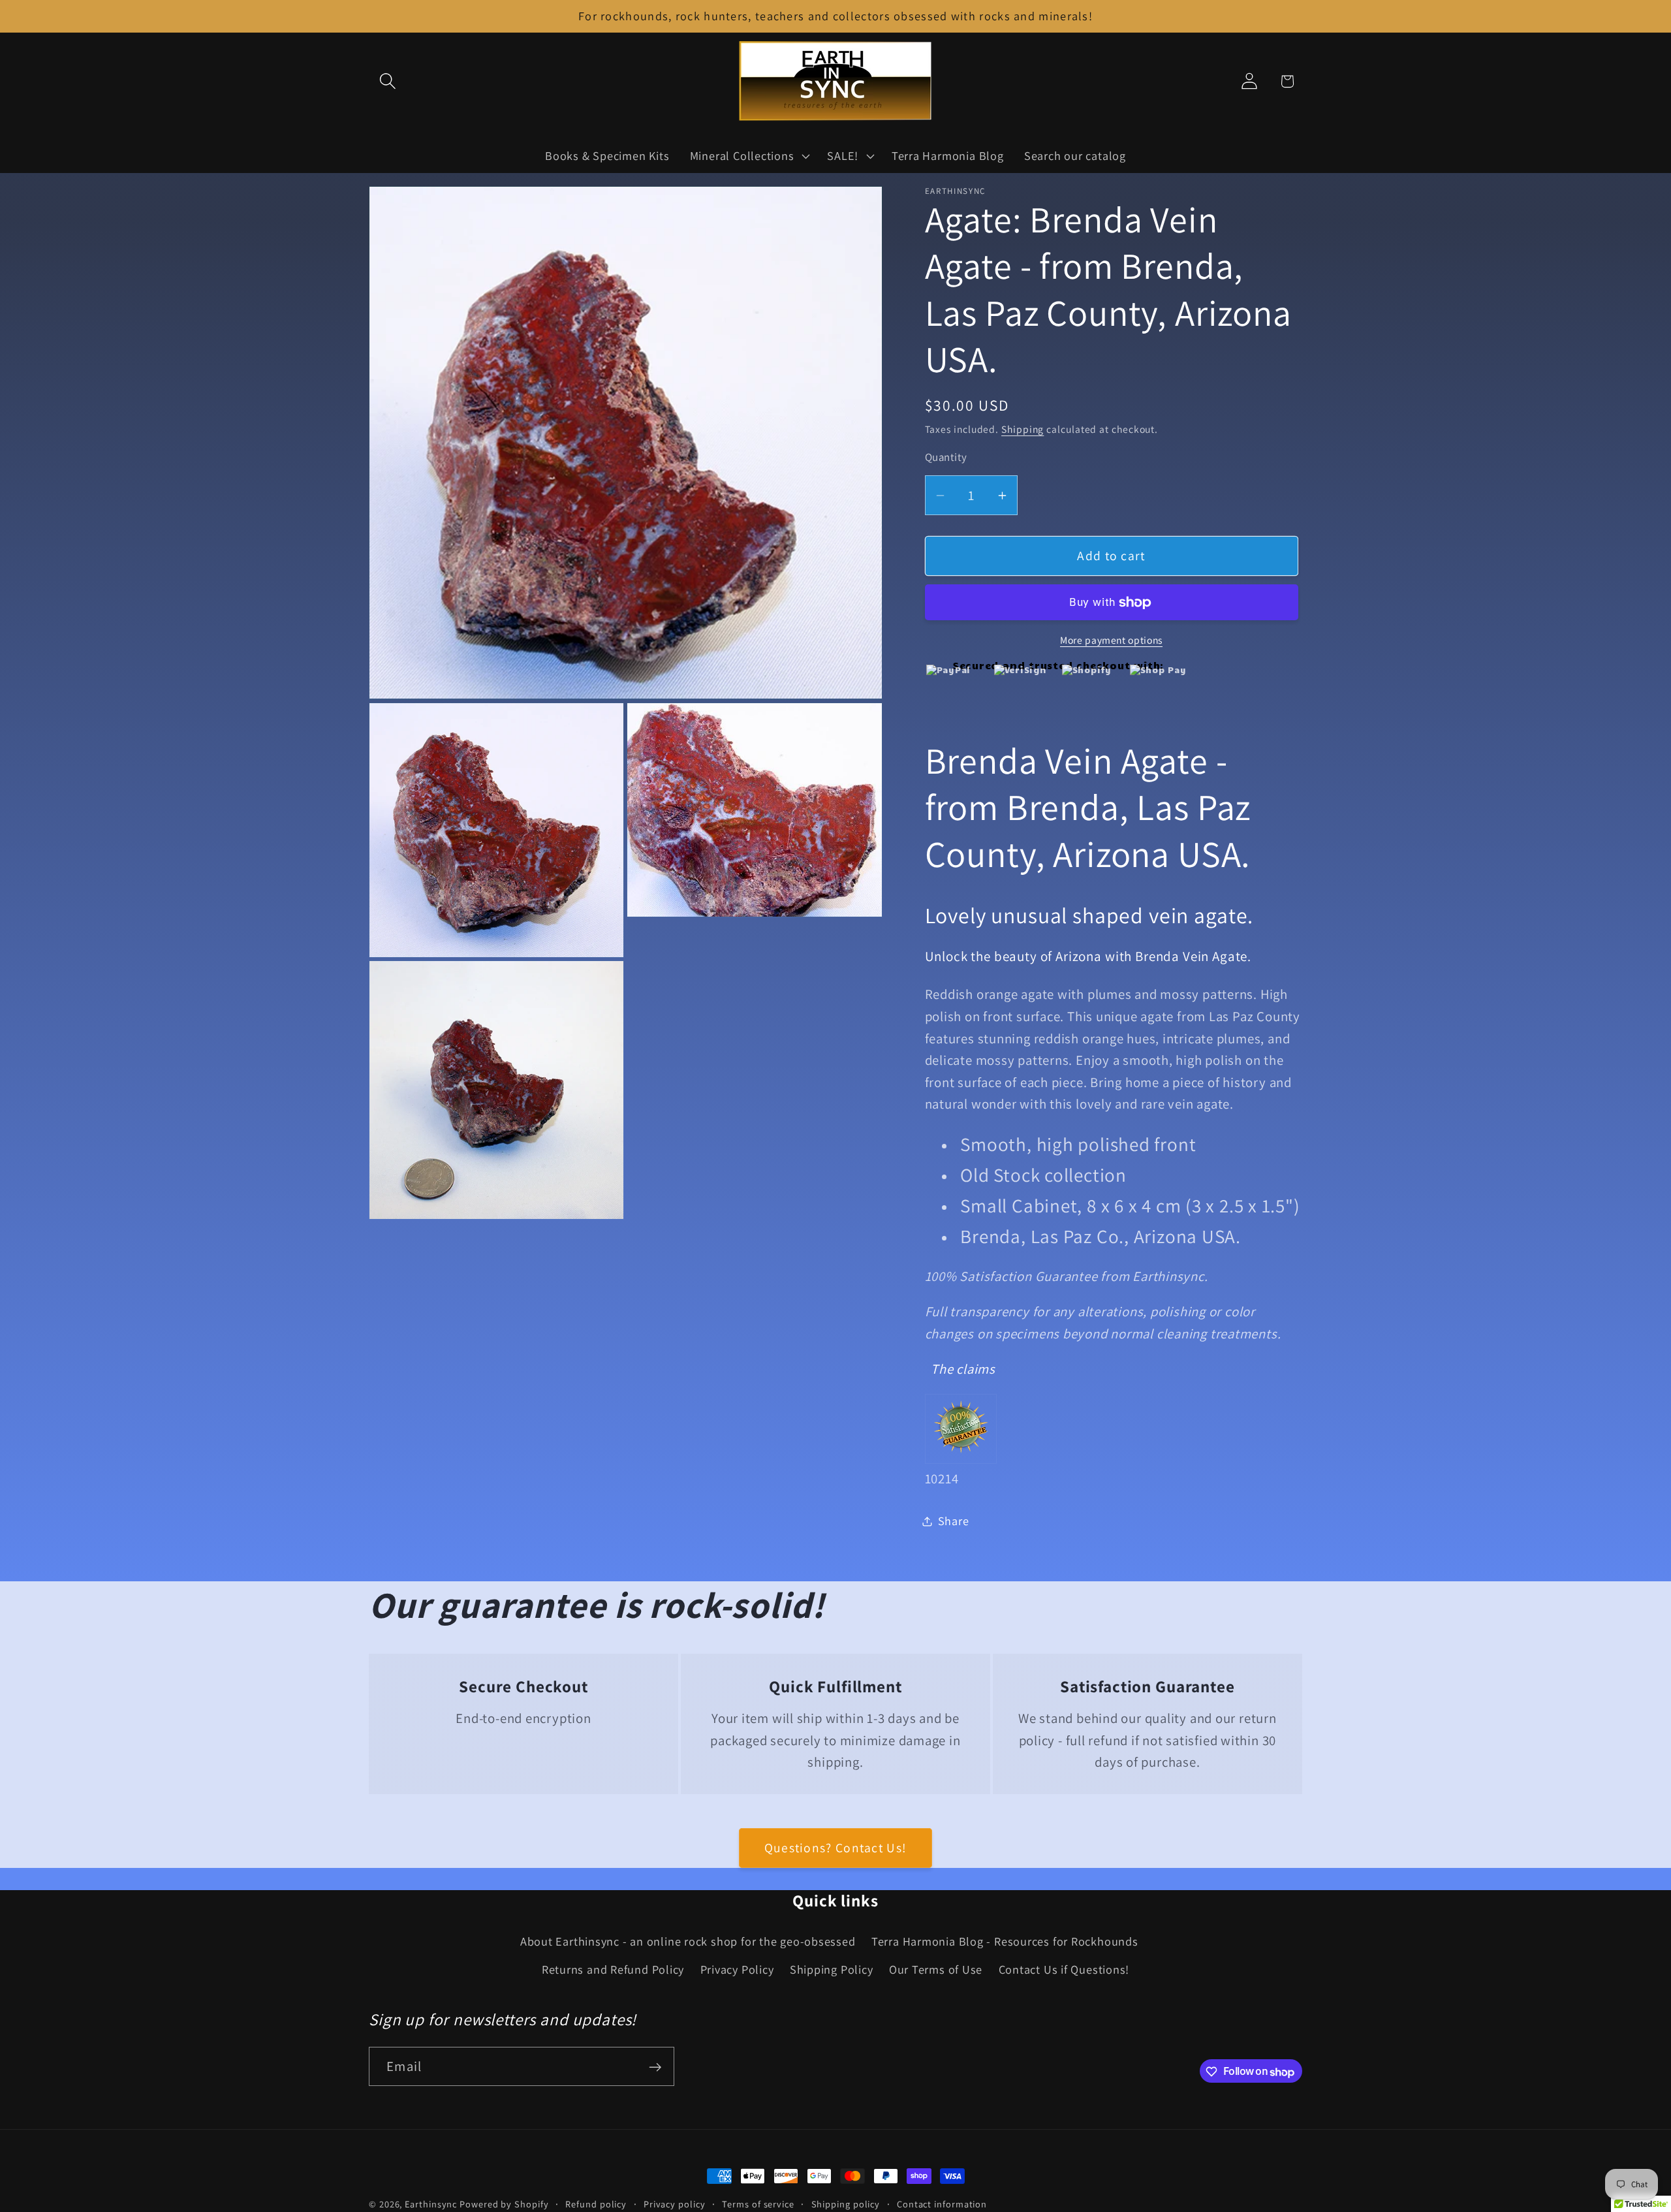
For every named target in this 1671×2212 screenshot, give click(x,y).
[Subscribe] (655, 2067)
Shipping (1023, 429)
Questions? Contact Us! (836, 1848)
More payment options (1111, 640)
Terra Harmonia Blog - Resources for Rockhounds (1005, 1942)
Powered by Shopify (504, 2204)
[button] (387, 81)
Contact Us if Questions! (1064, 1969)
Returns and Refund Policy (613, 1969)
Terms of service (758, 2204)
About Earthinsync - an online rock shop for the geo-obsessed (688, 1942)
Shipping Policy (832, 1969)
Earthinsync (431, 2204)
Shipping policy (846, 2204)
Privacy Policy (737, 1969)
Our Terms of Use (936, 1969)
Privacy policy (675, 2204)
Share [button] (954, 1521)
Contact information (942, 2204)
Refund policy (596, 2204)
